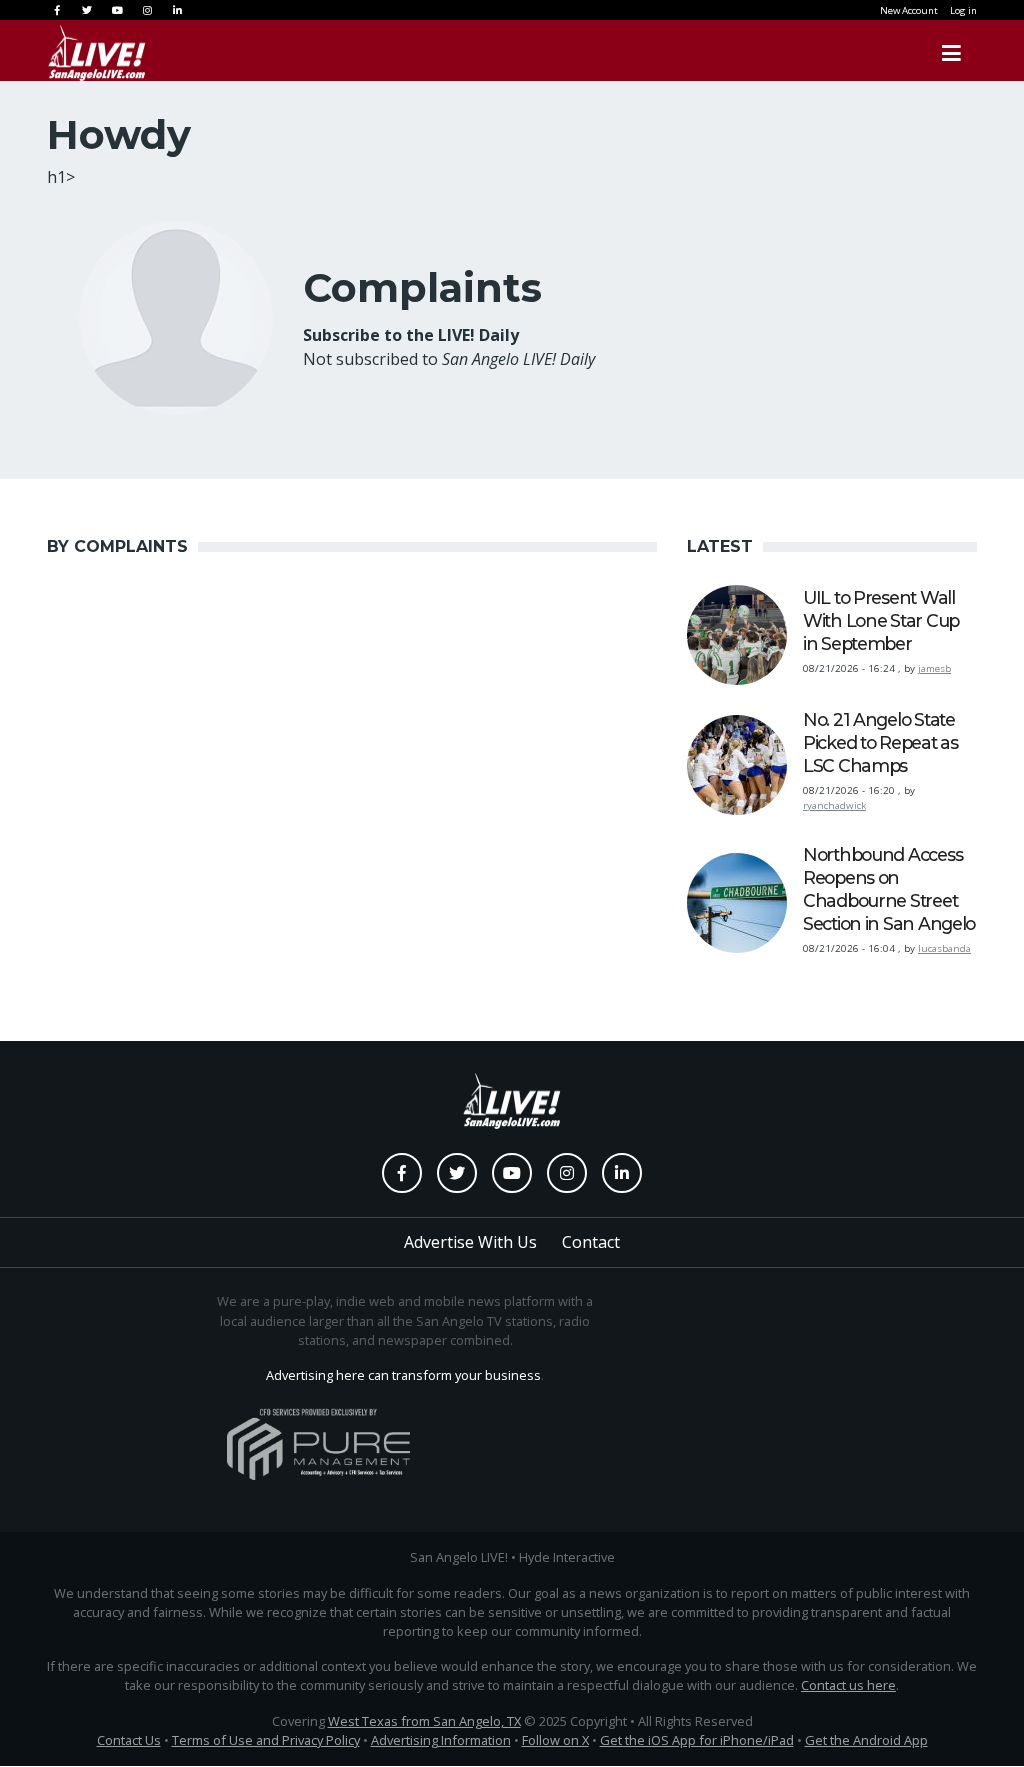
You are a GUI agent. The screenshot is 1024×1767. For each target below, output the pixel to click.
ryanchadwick (834, 805)
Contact (591, 1242)
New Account (909, 10)
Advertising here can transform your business (403, 1375)
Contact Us (129, 1740)
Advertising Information (441, 1740)
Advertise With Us (470, 1242)
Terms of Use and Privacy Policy (266, 1740)
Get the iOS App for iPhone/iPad (697, 1740)
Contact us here (848, 1685)
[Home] (97, 53)
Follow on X (555, 1740)
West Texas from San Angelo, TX (424, 1721)
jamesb (934, 668)
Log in (963, 10)
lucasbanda (944, 948)
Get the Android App (866, 1740)
